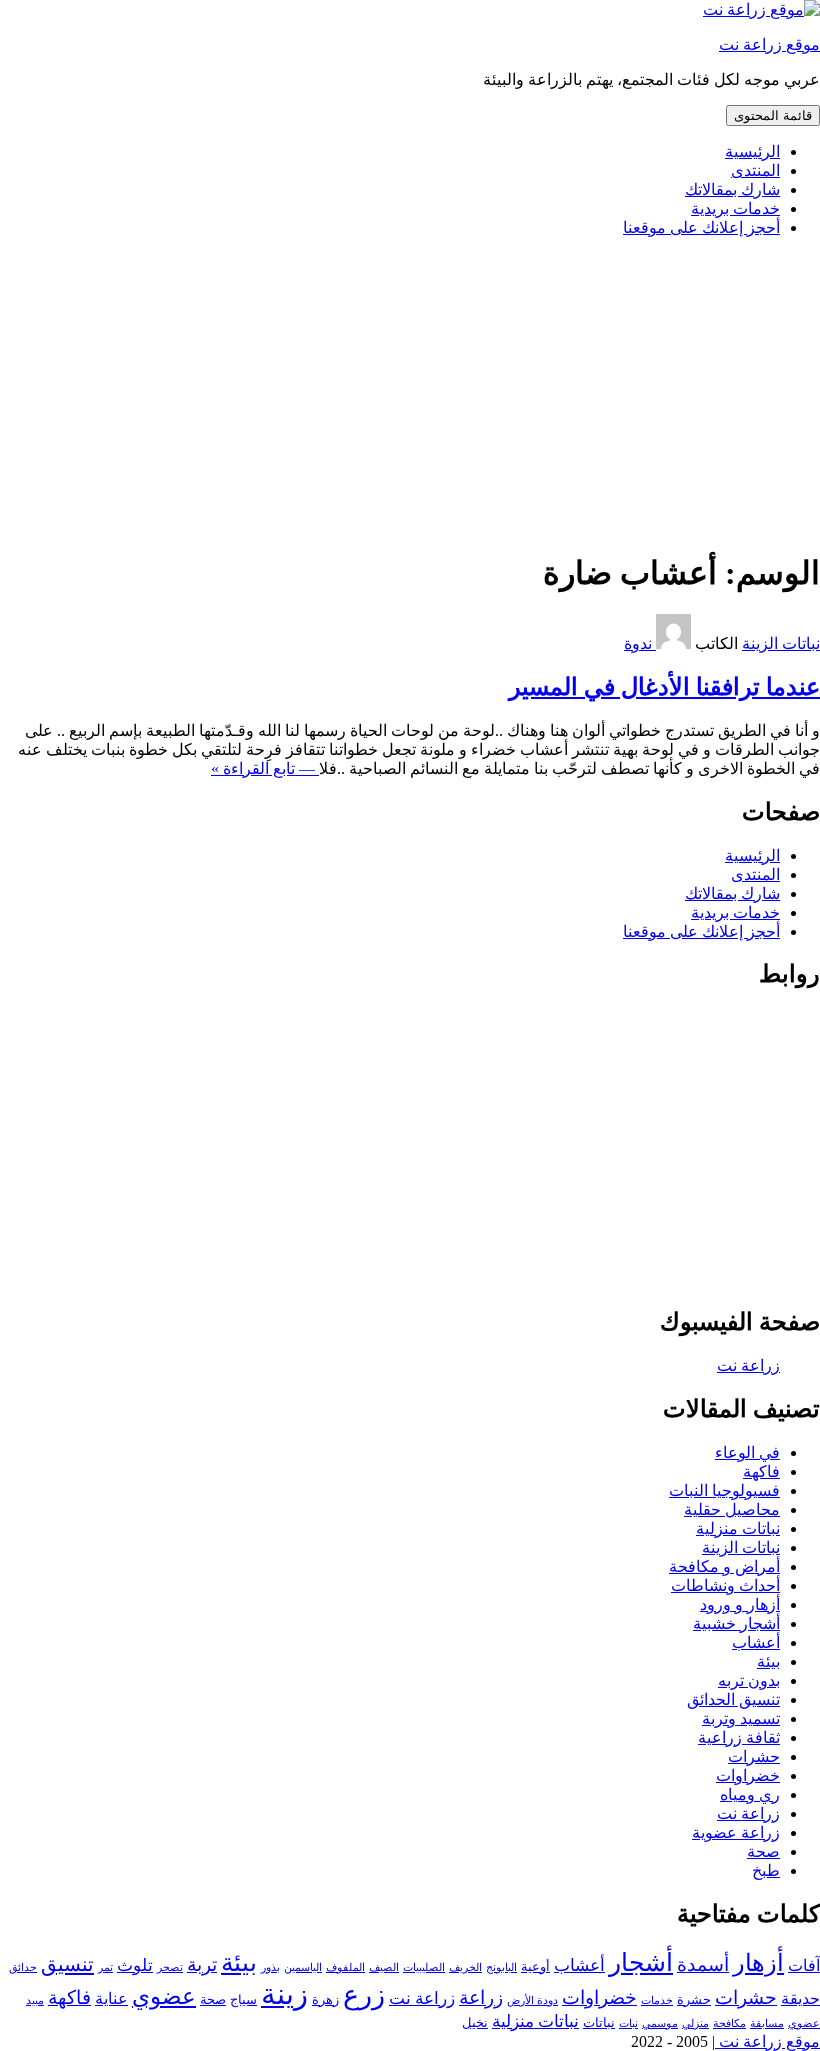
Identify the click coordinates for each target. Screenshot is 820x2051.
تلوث (135, 1965)
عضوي (164, 1996)
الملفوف (345, 1967)
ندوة (640, 643)
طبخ (766, 1870)
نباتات (599, 2022)
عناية (111, 1998)
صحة (763, 1851)
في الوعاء (747, 1452)
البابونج (501, 1967)
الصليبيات (424, 1967)
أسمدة (703, 1964)
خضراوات (748, 1775)
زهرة (325, 1999)
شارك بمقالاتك (732, 189)
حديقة (800, 1998)
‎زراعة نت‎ (748, 1365)
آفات (804, 1965)
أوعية (535, 1966)
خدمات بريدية (735, 208)
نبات (628, 2023)
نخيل (475, 2022)
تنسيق (67, 1964)
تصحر (170, 1967)
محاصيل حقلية (732, 1509)
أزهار (758, 1962)
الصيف (384, 1967)
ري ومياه (750, 1794)
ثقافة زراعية (739, 1737)
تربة (202, 1964)
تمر (105, 1967)
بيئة (768, 1661)
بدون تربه (749, 1680)
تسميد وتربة (741, 1718)
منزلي (695, 2023)
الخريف (465, 1967)
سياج (243, 1999)
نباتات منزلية (738, 1528)
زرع (364, 1995)
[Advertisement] (410, 393)
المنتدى (755, 170)
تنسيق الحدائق (733, 1699)
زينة (284, 1994)
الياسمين (303, 1967)
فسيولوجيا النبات (724, 1490)
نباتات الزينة (781, 643)
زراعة (481, 1997)
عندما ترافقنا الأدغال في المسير (664, 687)
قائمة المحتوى (773, 115)
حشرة (694, 1999)
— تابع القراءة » (265, 768)
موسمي (660, 2023)
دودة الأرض (532, 2000)
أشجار (641, 1962)
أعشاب (756, 1642)
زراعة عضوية (736, 1832)
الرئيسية (752, 151)
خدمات (657, 2000)
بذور (270, 1967)
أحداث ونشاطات (725, 1585)
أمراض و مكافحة (724, 1566)
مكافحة (729, 2023)
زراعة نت (748, 1813)
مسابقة (767, 2023)
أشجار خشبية (736, 1623)
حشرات (754, 1756)
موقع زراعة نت (769, 44)
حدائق (23, 1967)
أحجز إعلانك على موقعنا (701, 227)
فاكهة (761, 1471)
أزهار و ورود (740, 1604)
